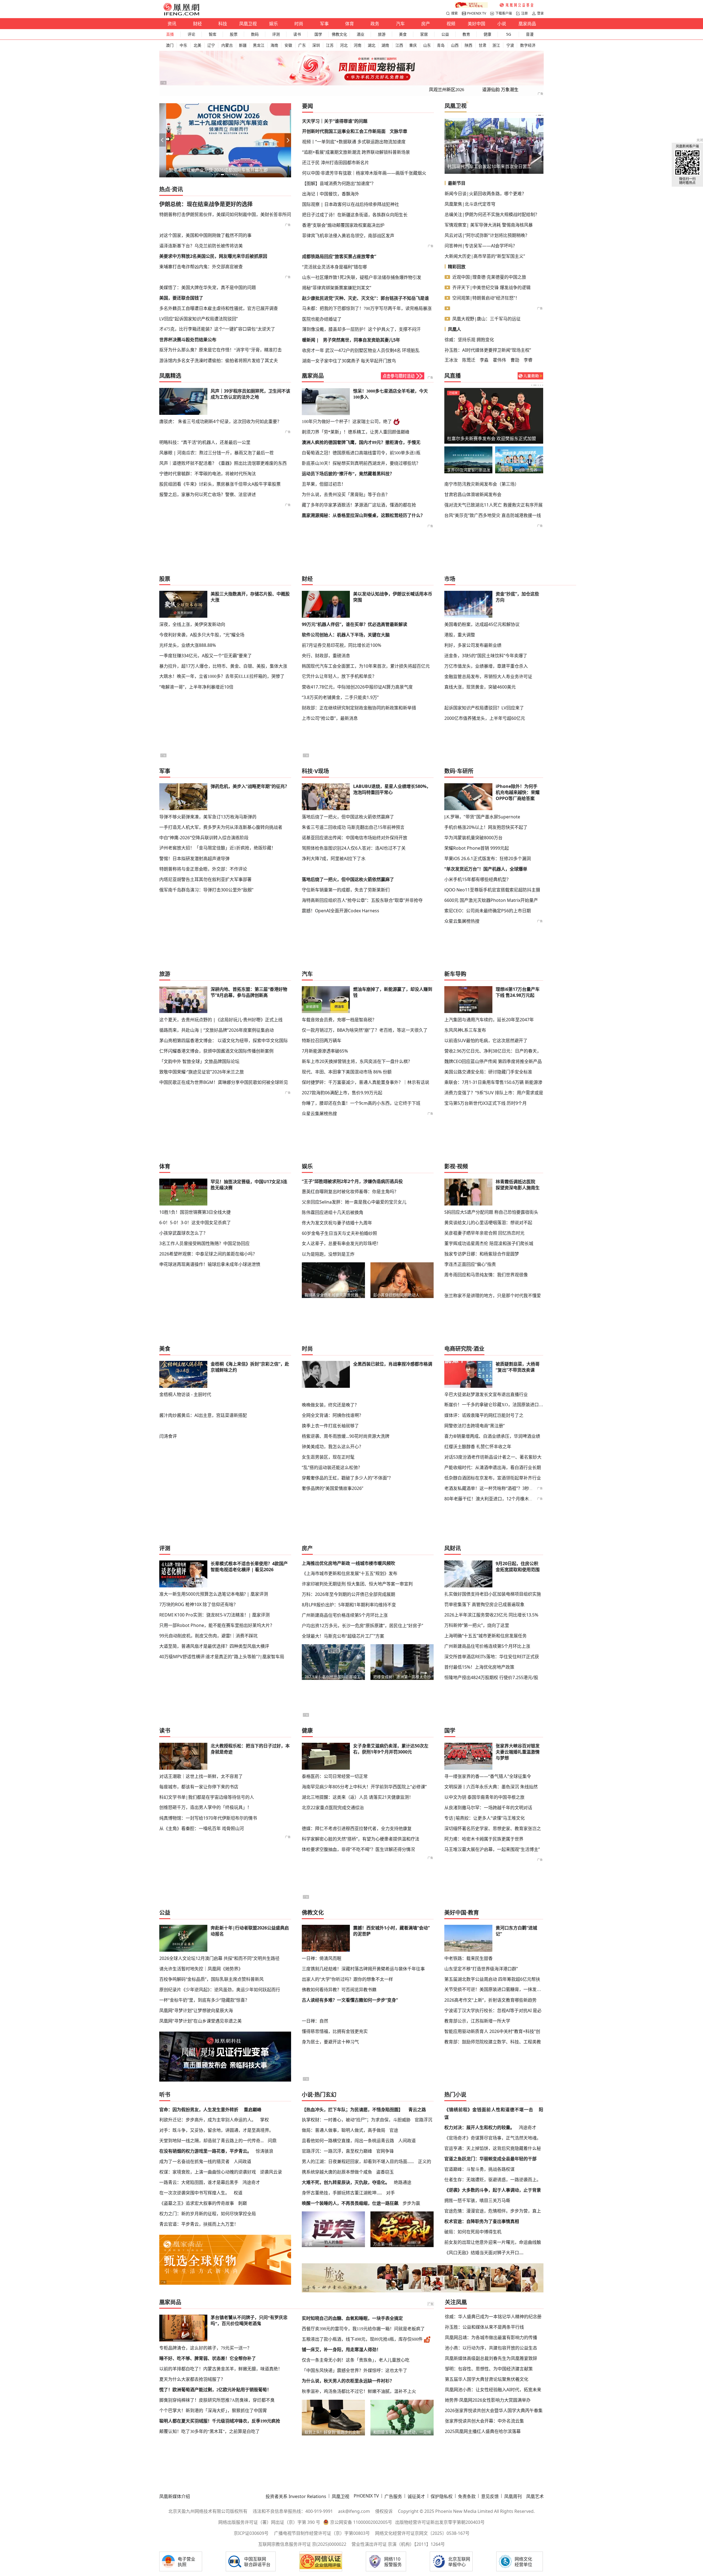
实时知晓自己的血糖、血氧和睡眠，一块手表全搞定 (352, 2318)
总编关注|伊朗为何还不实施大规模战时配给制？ (492, 214)
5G (509, 34)
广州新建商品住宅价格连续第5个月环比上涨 (345, 1615)
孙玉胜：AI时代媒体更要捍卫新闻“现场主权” (488, 350)
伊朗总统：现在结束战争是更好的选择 (206, 204)
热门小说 (455, 2095)
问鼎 (272, 2141)
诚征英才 (416, 2496)
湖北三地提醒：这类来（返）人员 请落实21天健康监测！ (358, 1797)
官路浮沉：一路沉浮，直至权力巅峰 (337, 2151)
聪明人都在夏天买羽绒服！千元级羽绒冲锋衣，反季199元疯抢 (220, 2421)
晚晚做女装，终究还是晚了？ (330, 1405)
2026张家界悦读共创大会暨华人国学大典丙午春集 (494, 2410)
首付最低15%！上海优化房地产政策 (479, 1667)
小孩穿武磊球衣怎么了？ (183, 1233)
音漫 (530, 34)
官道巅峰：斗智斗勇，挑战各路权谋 (479, 2169)
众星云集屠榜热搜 (462, 921)
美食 (403, 34)
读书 (297, 34)
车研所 (465, 771)
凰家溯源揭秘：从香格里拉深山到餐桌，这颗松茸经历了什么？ (363, 515)
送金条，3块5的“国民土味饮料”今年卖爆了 (486, 656)
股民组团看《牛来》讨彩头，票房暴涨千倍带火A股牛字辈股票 (220, 484)
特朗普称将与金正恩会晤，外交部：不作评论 (203, 869)
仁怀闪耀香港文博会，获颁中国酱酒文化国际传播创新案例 (216, 1051)
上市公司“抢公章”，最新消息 (330, 718)
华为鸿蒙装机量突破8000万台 (473, 838)
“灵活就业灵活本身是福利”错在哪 (334, 267)
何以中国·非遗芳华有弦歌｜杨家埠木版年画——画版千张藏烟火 (364, 173)
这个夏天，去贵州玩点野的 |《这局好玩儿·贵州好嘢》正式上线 (221, 1020)
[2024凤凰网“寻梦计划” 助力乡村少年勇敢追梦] (517, 5)
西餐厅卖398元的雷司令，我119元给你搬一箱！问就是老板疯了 (363, 2329)
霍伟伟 (500, 360)
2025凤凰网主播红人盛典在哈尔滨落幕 (483, 2431)
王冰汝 (451, 360)
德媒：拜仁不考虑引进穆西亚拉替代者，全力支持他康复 (357, 1828)
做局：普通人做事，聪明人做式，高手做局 (344, 2130)
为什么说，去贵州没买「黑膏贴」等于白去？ (346, 495)
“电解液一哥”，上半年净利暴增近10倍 (196, 687)
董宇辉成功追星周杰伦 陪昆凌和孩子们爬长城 (489, 1243)
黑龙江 (259, 45)
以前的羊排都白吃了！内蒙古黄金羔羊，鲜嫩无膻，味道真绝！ (221, 2369)
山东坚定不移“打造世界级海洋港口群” (481, 1969)
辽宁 (211, 45)
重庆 (413, 45)
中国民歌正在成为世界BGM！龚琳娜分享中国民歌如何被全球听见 (224, 1082)
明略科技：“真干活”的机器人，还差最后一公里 (205, 442)
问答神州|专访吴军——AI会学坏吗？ (481, 246)
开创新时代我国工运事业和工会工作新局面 (344, 131)
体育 (350, 24)
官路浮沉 (423, 2120)
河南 (358, 45)
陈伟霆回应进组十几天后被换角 (333, 1212)
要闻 (308, 106)
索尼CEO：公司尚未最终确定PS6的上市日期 (488, 911)
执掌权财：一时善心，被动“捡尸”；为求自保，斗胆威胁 (356, 2120)
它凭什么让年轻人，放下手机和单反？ (339, 676)
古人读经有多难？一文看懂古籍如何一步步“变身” (350, 2000)
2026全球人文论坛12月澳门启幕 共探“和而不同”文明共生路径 (219, 1958)
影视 (450, 1166)
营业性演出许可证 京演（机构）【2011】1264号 (398, 2544)
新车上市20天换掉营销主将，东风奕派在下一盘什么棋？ (357, 1061)
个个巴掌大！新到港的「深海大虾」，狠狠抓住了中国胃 (213, 2411)
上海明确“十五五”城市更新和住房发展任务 (486, 1636)
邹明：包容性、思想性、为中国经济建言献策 (489, 2369)
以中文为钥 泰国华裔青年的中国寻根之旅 (484, 1797)
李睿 (528, 360)
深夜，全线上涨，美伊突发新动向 (192, 624)
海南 (274, 45)
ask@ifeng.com (354, 2511)
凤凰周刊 (513, 2496)
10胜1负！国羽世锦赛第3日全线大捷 (195, 1212)
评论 (191, 34)
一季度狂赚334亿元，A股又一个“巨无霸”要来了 (206, 656)
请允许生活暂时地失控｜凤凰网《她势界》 (201, 1969)
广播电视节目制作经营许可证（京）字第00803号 (322, 2533)
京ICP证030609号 (251, 2533)
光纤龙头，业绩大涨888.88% (188, 645)
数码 (255, 34)
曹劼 (515, 360)
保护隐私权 (442, 2496)
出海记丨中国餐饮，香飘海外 (331, 194)
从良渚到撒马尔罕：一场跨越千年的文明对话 (488, 1808)
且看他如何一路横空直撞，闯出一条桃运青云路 (348, 2141)
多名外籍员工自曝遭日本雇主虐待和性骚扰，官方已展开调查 (219, 308)
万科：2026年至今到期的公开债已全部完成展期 (348, 1594)
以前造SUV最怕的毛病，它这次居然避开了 (486, 1041)
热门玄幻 (325, 2095)
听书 (165, 2095)
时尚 (299, 24)
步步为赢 (411, 2203)
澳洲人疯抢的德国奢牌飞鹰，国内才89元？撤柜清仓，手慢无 (361, 442)
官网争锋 (385, 2151)
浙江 (496, 45)
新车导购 (455, 974)
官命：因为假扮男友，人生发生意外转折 (199, 2110)
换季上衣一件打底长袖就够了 (330, 1426)
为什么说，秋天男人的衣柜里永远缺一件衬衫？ (348, 2381)
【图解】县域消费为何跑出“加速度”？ (339, 183)
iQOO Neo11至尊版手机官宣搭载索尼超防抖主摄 (492, 890)
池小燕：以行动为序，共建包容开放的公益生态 (491, 2348)
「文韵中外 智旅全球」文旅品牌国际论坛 (199, 1061)
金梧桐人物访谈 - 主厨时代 (185, 1394)
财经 (197, 24)
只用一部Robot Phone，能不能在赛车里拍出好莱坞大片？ (217, 1625)
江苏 (330, 45)
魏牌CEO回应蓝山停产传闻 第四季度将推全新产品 (493, 1061)
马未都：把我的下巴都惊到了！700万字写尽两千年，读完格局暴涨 (367, 308)
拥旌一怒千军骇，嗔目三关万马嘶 (477, 2200)
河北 (344, 45)
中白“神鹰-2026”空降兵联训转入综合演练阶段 (204, 838)
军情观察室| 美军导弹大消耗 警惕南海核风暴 (489, 225)
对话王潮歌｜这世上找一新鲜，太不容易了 (201, 1776)
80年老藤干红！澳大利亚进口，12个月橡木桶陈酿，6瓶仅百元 (505, 1499)
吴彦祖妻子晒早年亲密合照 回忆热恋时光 (484, 1233)
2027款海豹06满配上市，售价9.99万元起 (342, 1093)
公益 (445, 34)
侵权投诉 (384, 2511)
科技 (223, 24)
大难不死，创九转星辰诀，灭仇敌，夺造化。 (346, 2182)
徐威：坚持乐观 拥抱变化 (469, 340)
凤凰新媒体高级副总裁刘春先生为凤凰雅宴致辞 (491, 2358)
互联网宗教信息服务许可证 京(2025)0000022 (302, 2544)
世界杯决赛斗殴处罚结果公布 (188, 340)
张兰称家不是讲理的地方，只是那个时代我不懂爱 (493, 1296)
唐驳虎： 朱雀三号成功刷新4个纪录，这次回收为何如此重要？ (220, 421)
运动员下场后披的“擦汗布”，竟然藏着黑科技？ (348, 474)
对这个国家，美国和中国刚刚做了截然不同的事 (205, 235)
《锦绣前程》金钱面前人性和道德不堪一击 (489, 2110)
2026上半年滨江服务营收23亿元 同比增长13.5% (491, 1615)
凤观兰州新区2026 (447, 90)
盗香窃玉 (385, 2172)
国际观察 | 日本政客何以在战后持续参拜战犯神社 (351, 204)
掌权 (264, 2120)
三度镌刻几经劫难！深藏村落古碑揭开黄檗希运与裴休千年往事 (363, 1969)
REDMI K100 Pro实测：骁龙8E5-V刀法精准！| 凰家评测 (214, 1615)
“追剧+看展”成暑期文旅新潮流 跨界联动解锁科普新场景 (356, 152)
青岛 (441, 45)
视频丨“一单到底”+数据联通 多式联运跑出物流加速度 (354, 142)
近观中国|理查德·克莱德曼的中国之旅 (489, 277)
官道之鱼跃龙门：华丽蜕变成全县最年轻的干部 (490, 2159)
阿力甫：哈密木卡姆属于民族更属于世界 (484, 1839)
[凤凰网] (181, 14)
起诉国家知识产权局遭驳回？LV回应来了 (484, 708)
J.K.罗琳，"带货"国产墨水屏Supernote (482, 817)
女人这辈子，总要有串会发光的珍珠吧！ (341, 1244)
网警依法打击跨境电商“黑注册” (475, 1426)
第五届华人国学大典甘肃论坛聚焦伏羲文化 (487, 2379)
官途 (394, 2130)
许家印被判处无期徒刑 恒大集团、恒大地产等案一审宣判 (357, 1584)
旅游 (382, 34)
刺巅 (242, 2203)
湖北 (372, 45)
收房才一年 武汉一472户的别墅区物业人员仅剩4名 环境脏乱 (361, 350)
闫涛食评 (168, 1436)
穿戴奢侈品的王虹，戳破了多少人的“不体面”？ (347, 1478)
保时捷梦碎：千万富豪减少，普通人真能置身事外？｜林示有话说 (366, 1082)
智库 (213, 34)
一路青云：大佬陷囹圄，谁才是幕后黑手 (199, 2182)
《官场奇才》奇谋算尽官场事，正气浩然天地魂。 (493, 2138)
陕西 (468, 45)
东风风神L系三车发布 (465, 1030)
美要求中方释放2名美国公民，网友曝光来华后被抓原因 (213, 256)
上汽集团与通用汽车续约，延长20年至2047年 (489, 1020)
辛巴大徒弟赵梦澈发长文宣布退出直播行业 (486, 1394)
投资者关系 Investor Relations (296, 2496)
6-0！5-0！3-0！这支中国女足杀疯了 (195, 1223)
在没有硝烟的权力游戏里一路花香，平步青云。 (205, 2151)
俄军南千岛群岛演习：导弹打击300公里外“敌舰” (206, 890)
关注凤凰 (456, 2302)
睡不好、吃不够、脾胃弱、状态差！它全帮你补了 (208, 2358)
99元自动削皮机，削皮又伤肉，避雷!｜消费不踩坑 (208, 1636)
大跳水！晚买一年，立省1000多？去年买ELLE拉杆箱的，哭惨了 (222, 676)
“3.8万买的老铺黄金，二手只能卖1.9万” (340, 697)
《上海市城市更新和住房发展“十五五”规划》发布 (350, 1573)
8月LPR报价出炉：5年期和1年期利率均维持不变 (349, 1605)
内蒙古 (227, 45)
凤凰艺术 (535, 2496)
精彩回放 (457, 267)
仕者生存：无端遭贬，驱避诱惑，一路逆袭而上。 (493, 2180)
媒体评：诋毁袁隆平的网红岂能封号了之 (484, 1415)
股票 (234, 34)
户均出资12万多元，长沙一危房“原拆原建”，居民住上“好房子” (362, 1626)
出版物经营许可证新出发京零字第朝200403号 (440, 2522)
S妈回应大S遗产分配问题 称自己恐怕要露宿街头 (491, 1212)
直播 (170, 34)
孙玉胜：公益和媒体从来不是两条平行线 (484, 2327)
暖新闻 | (310, 340)
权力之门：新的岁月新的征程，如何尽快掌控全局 (208, 2214)
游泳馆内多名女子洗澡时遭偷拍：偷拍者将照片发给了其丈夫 (219, 360)
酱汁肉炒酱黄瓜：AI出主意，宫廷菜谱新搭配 (203, 1415)
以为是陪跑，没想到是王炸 (328, 1254)
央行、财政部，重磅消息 (326, 656)
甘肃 (482, 45)
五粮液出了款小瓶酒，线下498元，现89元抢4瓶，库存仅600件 (362, 2339)
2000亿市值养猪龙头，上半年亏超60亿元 (485, 718)
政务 (375, 24)
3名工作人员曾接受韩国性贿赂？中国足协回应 (204, 1243)
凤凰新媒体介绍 (175, 2496)
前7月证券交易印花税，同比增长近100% (341, 645)
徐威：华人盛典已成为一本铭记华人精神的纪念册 (493, 2317)
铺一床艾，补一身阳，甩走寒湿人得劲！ (341, 2350)
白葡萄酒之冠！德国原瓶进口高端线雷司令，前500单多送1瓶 (361, 453)
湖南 (385, 45)
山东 (427, 45)
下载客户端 (504, 13)
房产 (426, 24)
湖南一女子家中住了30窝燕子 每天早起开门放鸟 (349, 361)
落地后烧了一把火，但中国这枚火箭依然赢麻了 (348, 817)
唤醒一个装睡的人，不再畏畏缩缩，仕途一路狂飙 (350, 2203)
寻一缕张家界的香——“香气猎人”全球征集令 (488, 1776)
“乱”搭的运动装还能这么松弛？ (332, 1467)
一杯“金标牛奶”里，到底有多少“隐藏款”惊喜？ (204, 2000)
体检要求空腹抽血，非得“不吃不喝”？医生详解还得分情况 (358, 1849)
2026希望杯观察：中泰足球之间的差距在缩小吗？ (208, 1254)
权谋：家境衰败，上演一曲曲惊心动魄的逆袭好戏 (208, 2172)
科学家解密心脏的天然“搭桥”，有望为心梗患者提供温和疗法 (361, 1839)
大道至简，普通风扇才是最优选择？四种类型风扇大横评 (214, 1646)
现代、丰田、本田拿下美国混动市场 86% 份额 (347, 1072)
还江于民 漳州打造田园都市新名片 (336, 163)
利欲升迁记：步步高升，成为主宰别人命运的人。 (208, 2120)
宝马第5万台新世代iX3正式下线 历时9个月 (486, 1103)
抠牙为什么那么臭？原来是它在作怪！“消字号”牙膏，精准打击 (221, 350)
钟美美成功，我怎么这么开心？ (333, 1447)
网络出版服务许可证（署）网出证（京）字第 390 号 (269, 2522)
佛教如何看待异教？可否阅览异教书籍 (339, 1990)
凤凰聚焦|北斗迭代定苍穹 (470, 204)
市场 (450, 579)
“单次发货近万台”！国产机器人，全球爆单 (486, 869)
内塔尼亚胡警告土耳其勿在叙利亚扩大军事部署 (205, 879)
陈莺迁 (469, 360)
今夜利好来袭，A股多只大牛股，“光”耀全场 (202, 635)
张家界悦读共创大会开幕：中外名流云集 (484, 2421)
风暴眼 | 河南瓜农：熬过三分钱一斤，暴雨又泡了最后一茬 (217, 453)
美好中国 (476, 24)
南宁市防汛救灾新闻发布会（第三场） (482, 484)
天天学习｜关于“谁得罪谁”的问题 (335, 121)
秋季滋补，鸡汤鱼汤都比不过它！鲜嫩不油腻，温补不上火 (359, 2391)
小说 (502, 24)
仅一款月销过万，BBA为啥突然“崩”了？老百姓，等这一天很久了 (365, 1030)
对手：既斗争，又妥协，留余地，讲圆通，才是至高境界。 (216, 2130)
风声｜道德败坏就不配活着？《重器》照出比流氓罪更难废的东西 (223, 463)
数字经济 (528, 45)
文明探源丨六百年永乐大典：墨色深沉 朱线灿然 (491, 1787)
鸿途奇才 (251, 2182)
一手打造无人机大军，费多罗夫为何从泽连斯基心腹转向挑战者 (221, 827)
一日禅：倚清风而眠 (322, 1958)
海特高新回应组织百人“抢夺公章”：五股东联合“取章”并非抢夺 (362, 900)
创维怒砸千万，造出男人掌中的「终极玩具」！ (205, 1807)
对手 (390, 2193)
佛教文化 (339, 34)
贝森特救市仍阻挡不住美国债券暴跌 (482, 166)
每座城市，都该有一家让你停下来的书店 (199, 1787)
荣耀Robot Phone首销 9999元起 (477, 848)
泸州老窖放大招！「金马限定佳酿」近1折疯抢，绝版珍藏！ (217, 848)
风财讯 (453, 1548)
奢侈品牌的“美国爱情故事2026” (333, 1488)
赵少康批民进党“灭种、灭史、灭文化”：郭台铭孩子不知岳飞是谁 (366, 298)
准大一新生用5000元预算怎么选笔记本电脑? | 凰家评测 (214, 1594)
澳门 (170, 45)
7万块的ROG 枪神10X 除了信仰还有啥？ (199, 1604)
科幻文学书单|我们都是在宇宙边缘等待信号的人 (207, 1797)
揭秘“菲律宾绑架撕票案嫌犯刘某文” (337, 288)
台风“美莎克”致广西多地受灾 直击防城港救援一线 (493, 515)
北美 (197, 45)
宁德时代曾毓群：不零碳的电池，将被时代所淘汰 (208, 474)
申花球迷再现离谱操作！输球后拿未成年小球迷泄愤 (210, 1264)
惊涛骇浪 (264, 2151)
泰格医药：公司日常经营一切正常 (335, 1776)
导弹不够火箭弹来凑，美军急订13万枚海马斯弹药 (208, 817)
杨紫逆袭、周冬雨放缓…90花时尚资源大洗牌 (346, 1436)
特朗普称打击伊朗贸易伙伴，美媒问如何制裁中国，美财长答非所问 (225, 214)
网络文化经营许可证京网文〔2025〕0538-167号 (422, 2533)
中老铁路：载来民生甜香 (468, 1958)
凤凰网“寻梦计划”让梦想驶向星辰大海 (196, 2010)
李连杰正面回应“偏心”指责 (470, 1264)
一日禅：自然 (315, 2021)
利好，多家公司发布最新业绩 (473, 645)
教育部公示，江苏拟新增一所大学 (477, 2021)
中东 (183, 45)
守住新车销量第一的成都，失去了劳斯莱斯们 (346, 890)
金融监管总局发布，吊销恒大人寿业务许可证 (488, 676)
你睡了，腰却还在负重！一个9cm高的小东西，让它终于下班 (361, 1103)
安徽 (288, 45)
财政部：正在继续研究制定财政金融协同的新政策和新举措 (359, 708)
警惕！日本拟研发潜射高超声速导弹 (194, 858)
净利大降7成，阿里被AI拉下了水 (334, 858)
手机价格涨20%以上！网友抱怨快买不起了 (486, 827)
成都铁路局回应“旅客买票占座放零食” (339, 256)
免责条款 (467, 2496)
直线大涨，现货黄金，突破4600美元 (480, 687)
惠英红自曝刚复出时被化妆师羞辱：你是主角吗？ (350, 1191)
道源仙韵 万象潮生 (500, 90)
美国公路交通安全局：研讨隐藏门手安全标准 (488, 1072)
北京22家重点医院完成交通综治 (333, 1808)
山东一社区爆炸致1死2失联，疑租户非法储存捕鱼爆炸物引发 (362, 277)
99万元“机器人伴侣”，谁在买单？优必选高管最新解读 (355, 624)
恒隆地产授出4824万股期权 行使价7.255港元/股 (491, 1677)
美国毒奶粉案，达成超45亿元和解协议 (482, 624)
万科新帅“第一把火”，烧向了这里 (477, 1625)
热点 (165, 189)
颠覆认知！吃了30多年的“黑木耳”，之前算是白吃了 (210, 2431)
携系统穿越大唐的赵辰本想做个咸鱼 (337, 2172)
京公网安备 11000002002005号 (361, 2522)
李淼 (484, 360)
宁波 (510, 45)
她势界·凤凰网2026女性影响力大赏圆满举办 (488, 2400)
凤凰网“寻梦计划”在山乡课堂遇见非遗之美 (200, 2021)
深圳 (316, 45)
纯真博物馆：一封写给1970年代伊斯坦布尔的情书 (208, 1818)
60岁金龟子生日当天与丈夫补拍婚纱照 (339, 1233)
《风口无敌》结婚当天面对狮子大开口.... (484, 2253)
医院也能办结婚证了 (322, 319)
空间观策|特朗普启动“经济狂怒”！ (486, 298)
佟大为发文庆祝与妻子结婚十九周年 (337, 1223)
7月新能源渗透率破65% (325, 1051)
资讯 (172, 24)
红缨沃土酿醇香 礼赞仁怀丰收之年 (478, 1447)
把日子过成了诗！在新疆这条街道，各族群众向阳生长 (355, 215)
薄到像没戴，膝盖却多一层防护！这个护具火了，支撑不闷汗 (361, 329)
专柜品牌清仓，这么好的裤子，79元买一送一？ (205, 2348)
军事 (324, 24)
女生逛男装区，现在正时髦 (328, 1457)
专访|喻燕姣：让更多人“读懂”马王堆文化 (485, 1818)
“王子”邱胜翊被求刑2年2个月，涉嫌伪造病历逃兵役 (352, 1181)
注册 (525, 13)
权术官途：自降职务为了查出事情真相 (482, 2221)
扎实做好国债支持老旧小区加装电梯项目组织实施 (493, 1594)
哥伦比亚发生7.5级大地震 (472, 438)
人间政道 (242, 2161)
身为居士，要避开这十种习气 (330, 2042)
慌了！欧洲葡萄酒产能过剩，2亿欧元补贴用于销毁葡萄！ (215, 2390)
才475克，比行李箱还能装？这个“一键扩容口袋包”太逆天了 (217, 329)
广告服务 (393, 2496)
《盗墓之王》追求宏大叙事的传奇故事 (197, 2203)
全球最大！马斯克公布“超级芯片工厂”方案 (343, 1636)
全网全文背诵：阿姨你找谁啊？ (333, 1415)
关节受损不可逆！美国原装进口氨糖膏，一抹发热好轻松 (494, 1989)
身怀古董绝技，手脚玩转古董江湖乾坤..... (342, 2193)
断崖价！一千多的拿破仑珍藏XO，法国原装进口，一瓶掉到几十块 (494, 1405)
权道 (238, 2193)
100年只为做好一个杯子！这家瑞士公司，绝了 (347, 422)
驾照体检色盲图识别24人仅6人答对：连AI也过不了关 (354, 848)
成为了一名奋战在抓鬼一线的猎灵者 (194, 2161)
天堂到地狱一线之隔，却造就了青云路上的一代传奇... (211, 2141)
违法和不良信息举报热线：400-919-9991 (293, 2511)
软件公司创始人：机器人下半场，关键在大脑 (346, 635)
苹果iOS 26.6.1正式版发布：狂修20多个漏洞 (488, 858)
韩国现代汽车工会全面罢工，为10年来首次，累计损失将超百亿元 (366, 666)
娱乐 (274, 24)
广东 (302, 45)
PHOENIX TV (477, 13)
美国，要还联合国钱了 (181, 298)
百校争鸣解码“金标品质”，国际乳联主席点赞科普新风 (211, 1979)
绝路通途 (403, 2182)
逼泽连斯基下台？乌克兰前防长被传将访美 (201, 246)
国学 (318, 34)
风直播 (453, 376)
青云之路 (417, 2110)
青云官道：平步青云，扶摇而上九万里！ (199, 2224)
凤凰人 (454, 329)
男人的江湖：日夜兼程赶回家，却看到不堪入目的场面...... (358, 2161)
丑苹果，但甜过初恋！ (324, 484)
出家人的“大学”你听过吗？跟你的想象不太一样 (347, 1979)
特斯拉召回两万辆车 (322, 1041)
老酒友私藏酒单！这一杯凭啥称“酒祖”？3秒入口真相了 (498, 1488)
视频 (451, 24)
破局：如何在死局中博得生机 (473, 2232)
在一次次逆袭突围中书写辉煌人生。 (194, 2193)
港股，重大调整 (460, 635)
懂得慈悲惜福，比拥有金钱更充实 (335, 2031)
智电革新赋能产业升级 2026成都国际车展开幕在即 (211, 170)
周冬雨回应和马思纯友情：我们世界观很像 (486, 1275)
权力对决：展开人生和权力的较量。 (479, 2127)
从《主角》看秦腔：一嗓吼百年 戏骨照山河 (202, 1828)
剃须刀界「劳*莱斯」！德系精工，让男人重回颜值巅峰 (356, 432)
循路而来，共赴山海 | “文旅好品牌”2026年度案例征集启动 (217, 1030)
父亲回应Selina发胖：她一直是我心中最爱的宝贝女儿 (354, 1202)
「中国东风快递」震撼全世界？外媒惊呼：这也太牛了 (355, 2371)
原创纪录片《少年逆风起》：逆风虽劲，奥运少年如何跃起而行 (220, 1990)
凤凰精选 (170, 376)
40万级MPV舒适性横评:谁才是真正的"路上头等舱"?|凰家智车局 (222, 1657)
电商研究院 (458, 1349)
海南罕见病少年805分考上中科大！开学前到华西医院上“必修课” (364, 1787)
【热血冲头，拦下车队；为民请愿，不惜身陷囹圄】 (352, 2110)
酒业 (361, 34)
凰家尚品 (527, 24)
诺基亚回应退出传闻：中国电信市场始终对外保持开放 (355, 838)
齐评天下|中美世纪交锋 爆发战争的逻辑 (491, 287)
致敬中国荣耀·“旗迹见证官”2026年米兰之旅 (202, 1072)
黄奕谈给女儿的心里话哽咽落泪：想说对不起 (488, 1223)
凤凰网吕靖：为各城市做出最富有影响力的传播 (491, 2337)
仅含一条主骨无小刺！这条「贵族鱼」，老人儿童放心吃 (356, 2360)
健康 (487, 34)
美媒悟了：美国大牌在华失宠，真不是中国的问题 (208, 287)
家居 (424, 34)
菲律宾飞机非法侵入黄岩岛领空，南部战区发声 (348, 236)
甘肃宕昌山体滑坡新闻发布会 (473, 494)
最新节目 (457, 183)
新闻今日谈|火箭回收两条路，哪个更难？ (485, 194)
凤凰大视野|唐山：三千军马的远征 (486, 319)
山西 (455, 45)
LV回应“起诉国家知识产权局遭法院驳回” (199, 319)
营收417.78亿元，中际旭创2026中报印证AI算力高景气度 (357, 687)
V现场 (322, 771)
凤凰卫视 (248, 24)
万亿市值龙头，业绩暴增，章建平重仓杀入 (486, 666)
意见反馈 (490, 2496)
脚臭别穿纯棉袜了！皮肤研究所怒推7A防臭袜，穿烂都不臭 (217, 2400)
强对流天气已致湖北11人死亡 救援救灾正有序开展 (493, 505)
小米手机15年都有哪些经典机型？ (478, 879)
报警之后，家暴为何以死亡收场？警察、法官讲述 (208, 494)
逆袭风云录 (271, 2172)
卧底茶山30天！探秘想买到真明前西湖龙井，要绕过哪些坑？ (361, 463)
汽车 (400, 24)
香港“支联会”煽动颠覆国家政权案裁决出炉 (343, 225)
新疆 (243, 45)
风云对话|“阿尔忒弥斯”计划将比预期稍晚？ (487, 235)
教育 (466, 34)
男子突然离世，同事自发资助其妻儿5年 (362, 340)
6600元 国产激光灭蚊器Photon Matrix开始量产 (491, 900)
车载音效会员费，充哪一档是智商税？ (339, 1020)
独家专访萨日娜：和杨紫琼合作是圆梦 (482, 1254)
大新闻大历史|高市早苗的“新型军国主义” (485, 256)
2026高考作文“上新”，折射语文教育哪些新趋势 (490, 2000)
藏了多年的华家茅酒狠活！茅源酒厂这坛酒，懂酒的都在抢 (359, 505)
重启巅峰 (253, 2110)
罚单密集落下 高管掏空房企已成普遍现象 (484, 1604)
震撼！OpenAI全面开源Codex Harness (341, 911)
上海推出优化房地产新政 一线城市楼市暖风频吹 (348, 1563)
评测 (276, 34)
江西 (399, 45)
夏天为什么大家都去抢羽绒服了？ (192, 2379)
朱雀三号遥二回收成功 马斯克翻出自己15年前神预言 (353, 827)
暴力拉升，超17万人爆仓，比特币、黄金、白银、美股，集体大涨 (223, 666)
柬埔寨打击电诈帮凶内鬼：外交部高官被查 (201, 267)
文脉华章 (398, 131)
